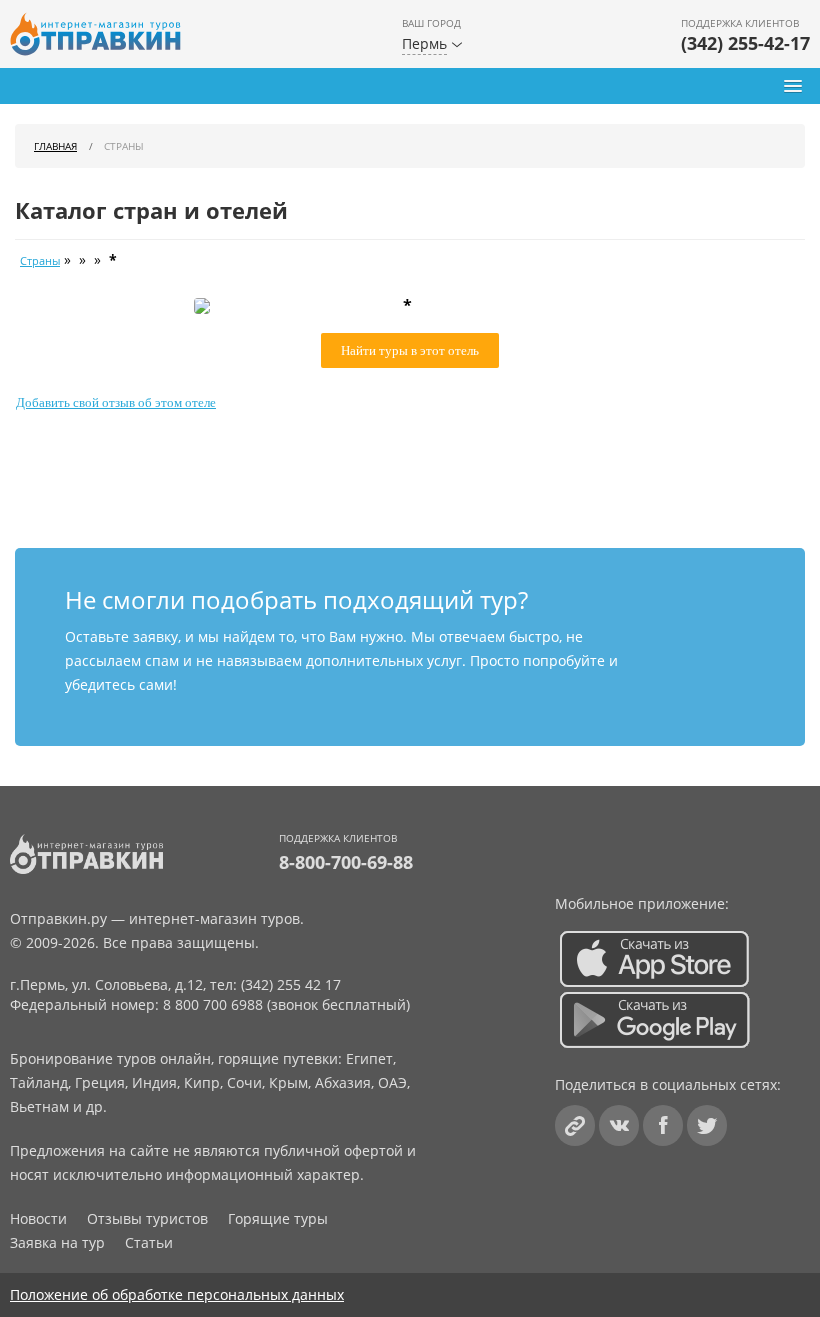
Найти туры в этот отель (410, 350)
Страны (40, 261)
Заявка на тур (57, 1242)
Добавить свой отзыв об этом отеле (116, 402)
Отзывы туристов (147, 1218)
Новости (38, 1218)
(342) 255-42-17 (745, 43)
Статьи (149, 1242)
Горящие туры (278, 1218)
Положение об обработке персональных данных (177, 1294)
